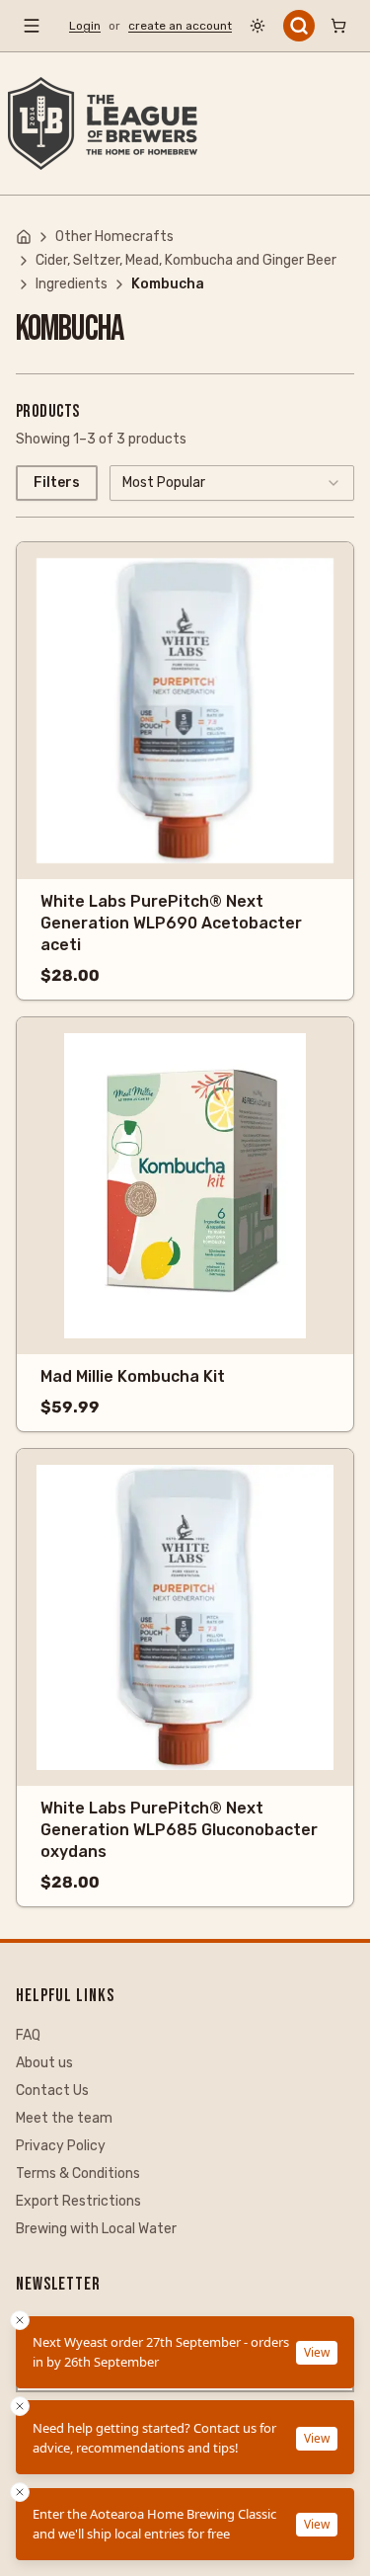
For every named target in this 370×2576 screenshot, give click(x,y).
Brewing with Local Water (96, 2229)
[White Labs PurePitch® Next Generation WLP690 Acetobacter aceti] (185, 711)
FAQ (28, 2035)
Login (85, 26)
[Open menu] (32, 26)
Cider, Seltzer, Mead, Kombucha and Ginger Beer (186, 260)
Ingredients (72, 284)
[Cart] (338, 26)
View (317, 2524)
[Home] (24, 237)
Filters (57, 483)
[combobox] (232, 483)
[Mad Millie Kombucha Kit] (185, 1186)
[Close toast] (20, 2492)
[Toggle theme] (258, 26)
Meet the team (64, 2118)
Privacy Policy (61, 2146)
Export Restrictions (78, 2201)
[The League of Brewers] (103, 123)
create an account (180, 26)
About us (44, 2063)
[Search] (299, 26)
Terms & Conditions (78, 2173)
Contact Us (52, 2091)
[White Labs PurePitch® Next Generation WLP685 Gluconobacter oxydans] (185, 1617)
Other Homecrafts (114, 237)
